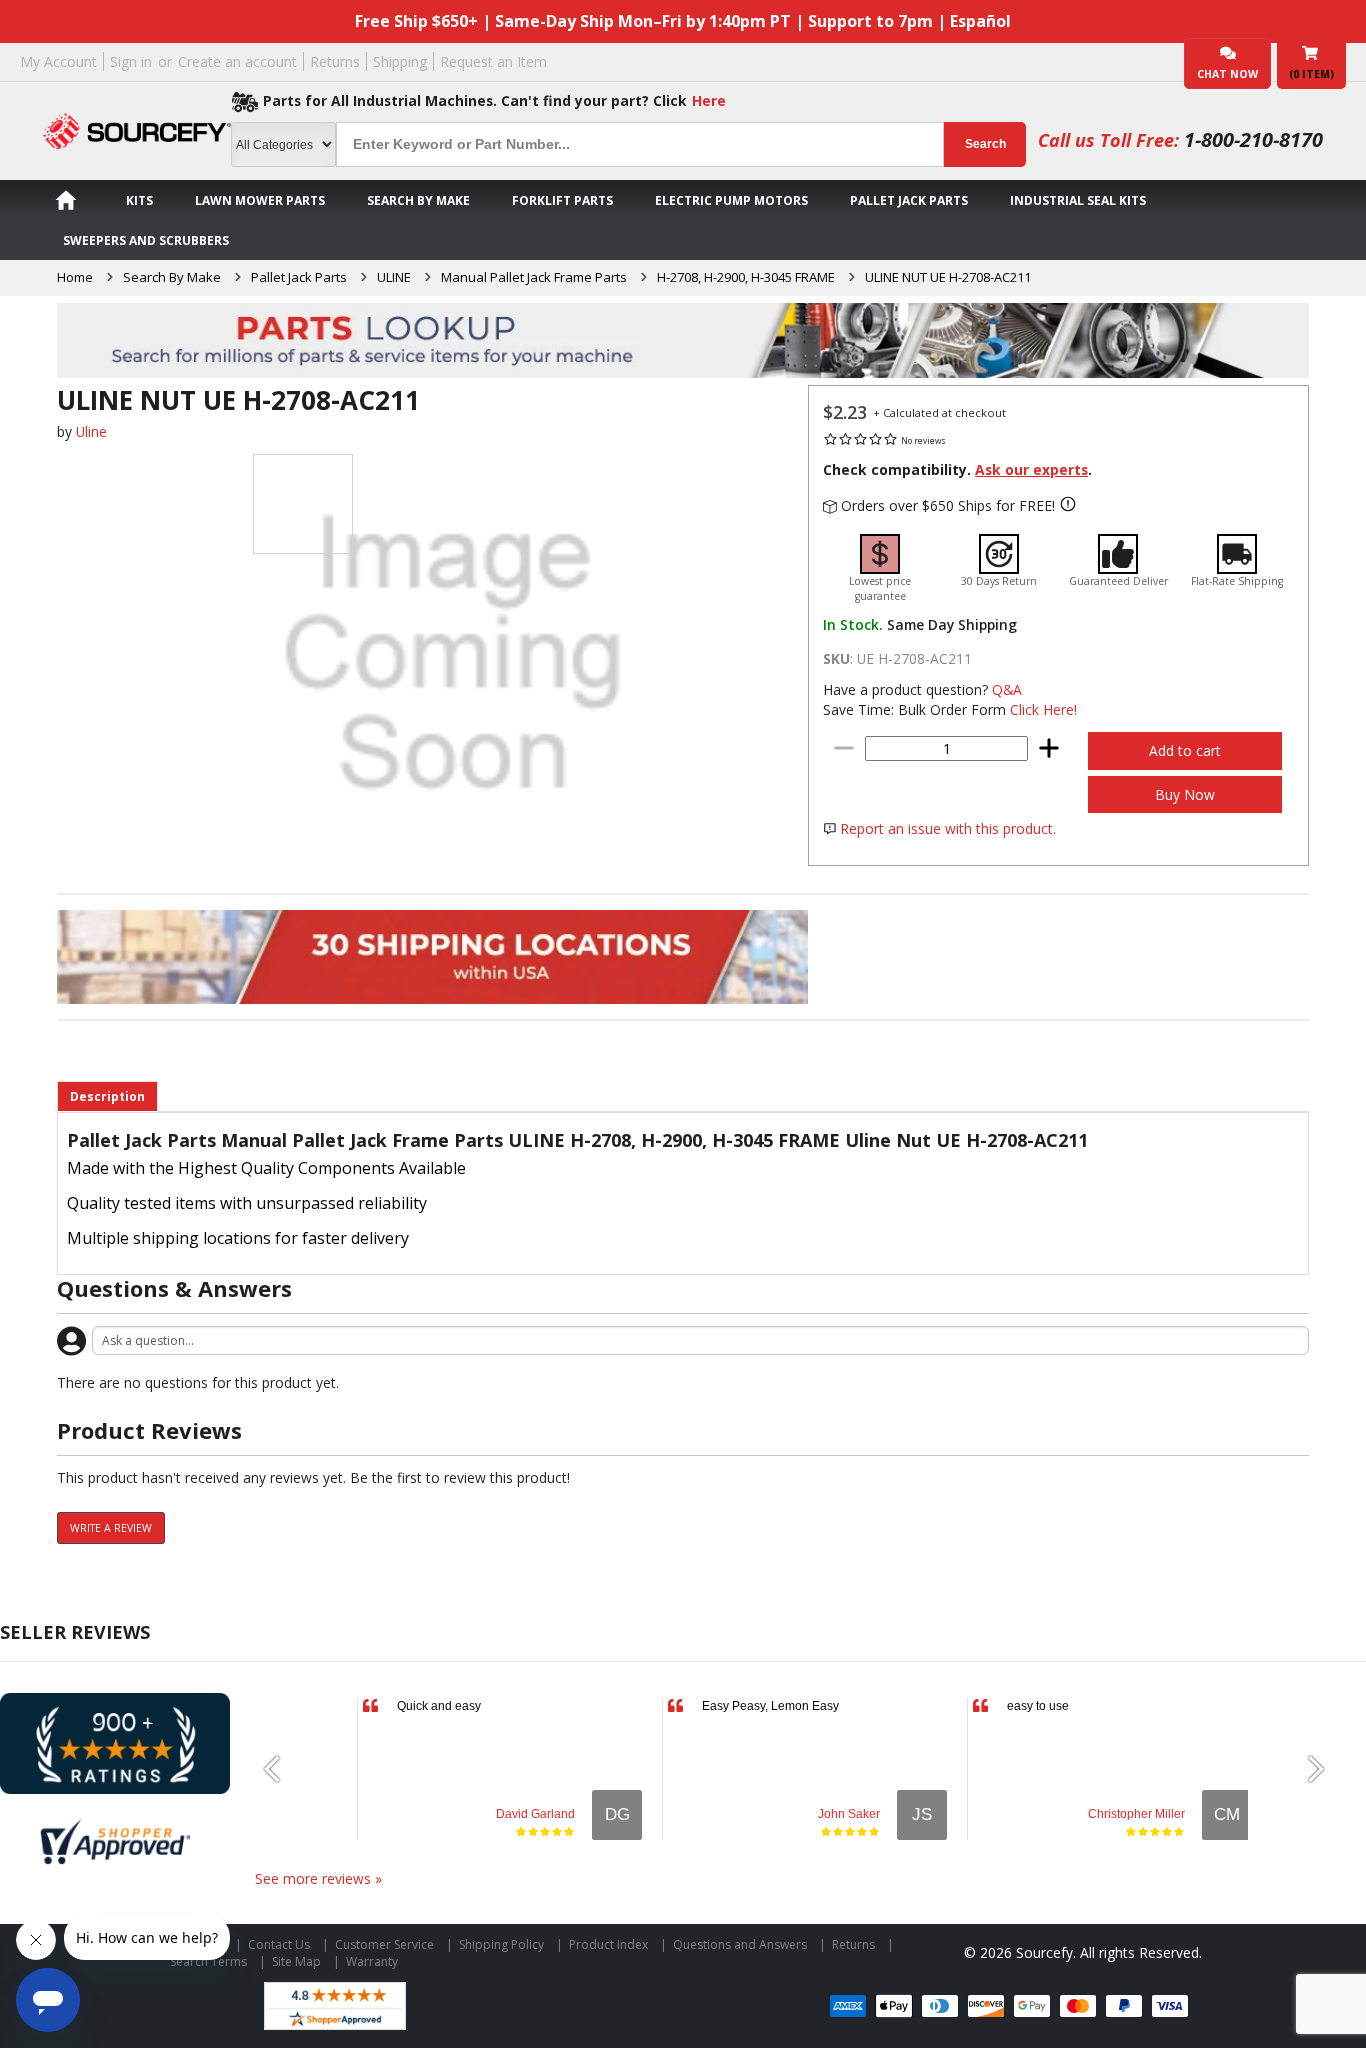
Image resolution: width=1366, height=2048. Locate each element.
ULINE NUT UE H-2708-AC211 (948, 277)
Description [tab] (107, 1096)
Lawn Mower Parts (260, 200)
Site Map (296, 1961)
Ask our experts (1031, 469)
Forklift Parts (562, 200)
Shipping (400, 61)
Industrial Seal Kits (1078, 200)
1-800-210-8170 (1253, 139)
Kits (139, 200)
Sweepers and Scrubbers (146, 240)
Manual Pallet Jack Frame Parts (534, 277)
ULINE (394, 277)
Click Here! (1043, 709)
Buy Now (1185, 794)
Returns (335, 61)
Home (75, 277)
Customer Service (384, 1944)
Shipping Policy (501, 1944)
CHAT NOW (1227, 74)
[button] (280, 1769)
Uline (91, 431)
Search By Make (418, 200)
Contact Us (279, 1944)
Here (709, 100)
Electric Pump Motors (731, 200)
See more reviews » (318, 1878)
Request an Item (493, 61)
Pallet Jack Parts (909, 200)
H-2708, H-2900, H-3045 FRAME (746, 277)
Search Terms (208, 1961)
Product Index (608, 1944)
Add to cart (1185, 750)
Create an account (237, 61)
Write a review (111, 1528)
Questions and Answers (740, 1944)
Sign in (131, 61)
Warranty (372, 1961)
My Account (58, 61)
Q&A (1007, 689)
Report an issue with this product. (948, 828)
